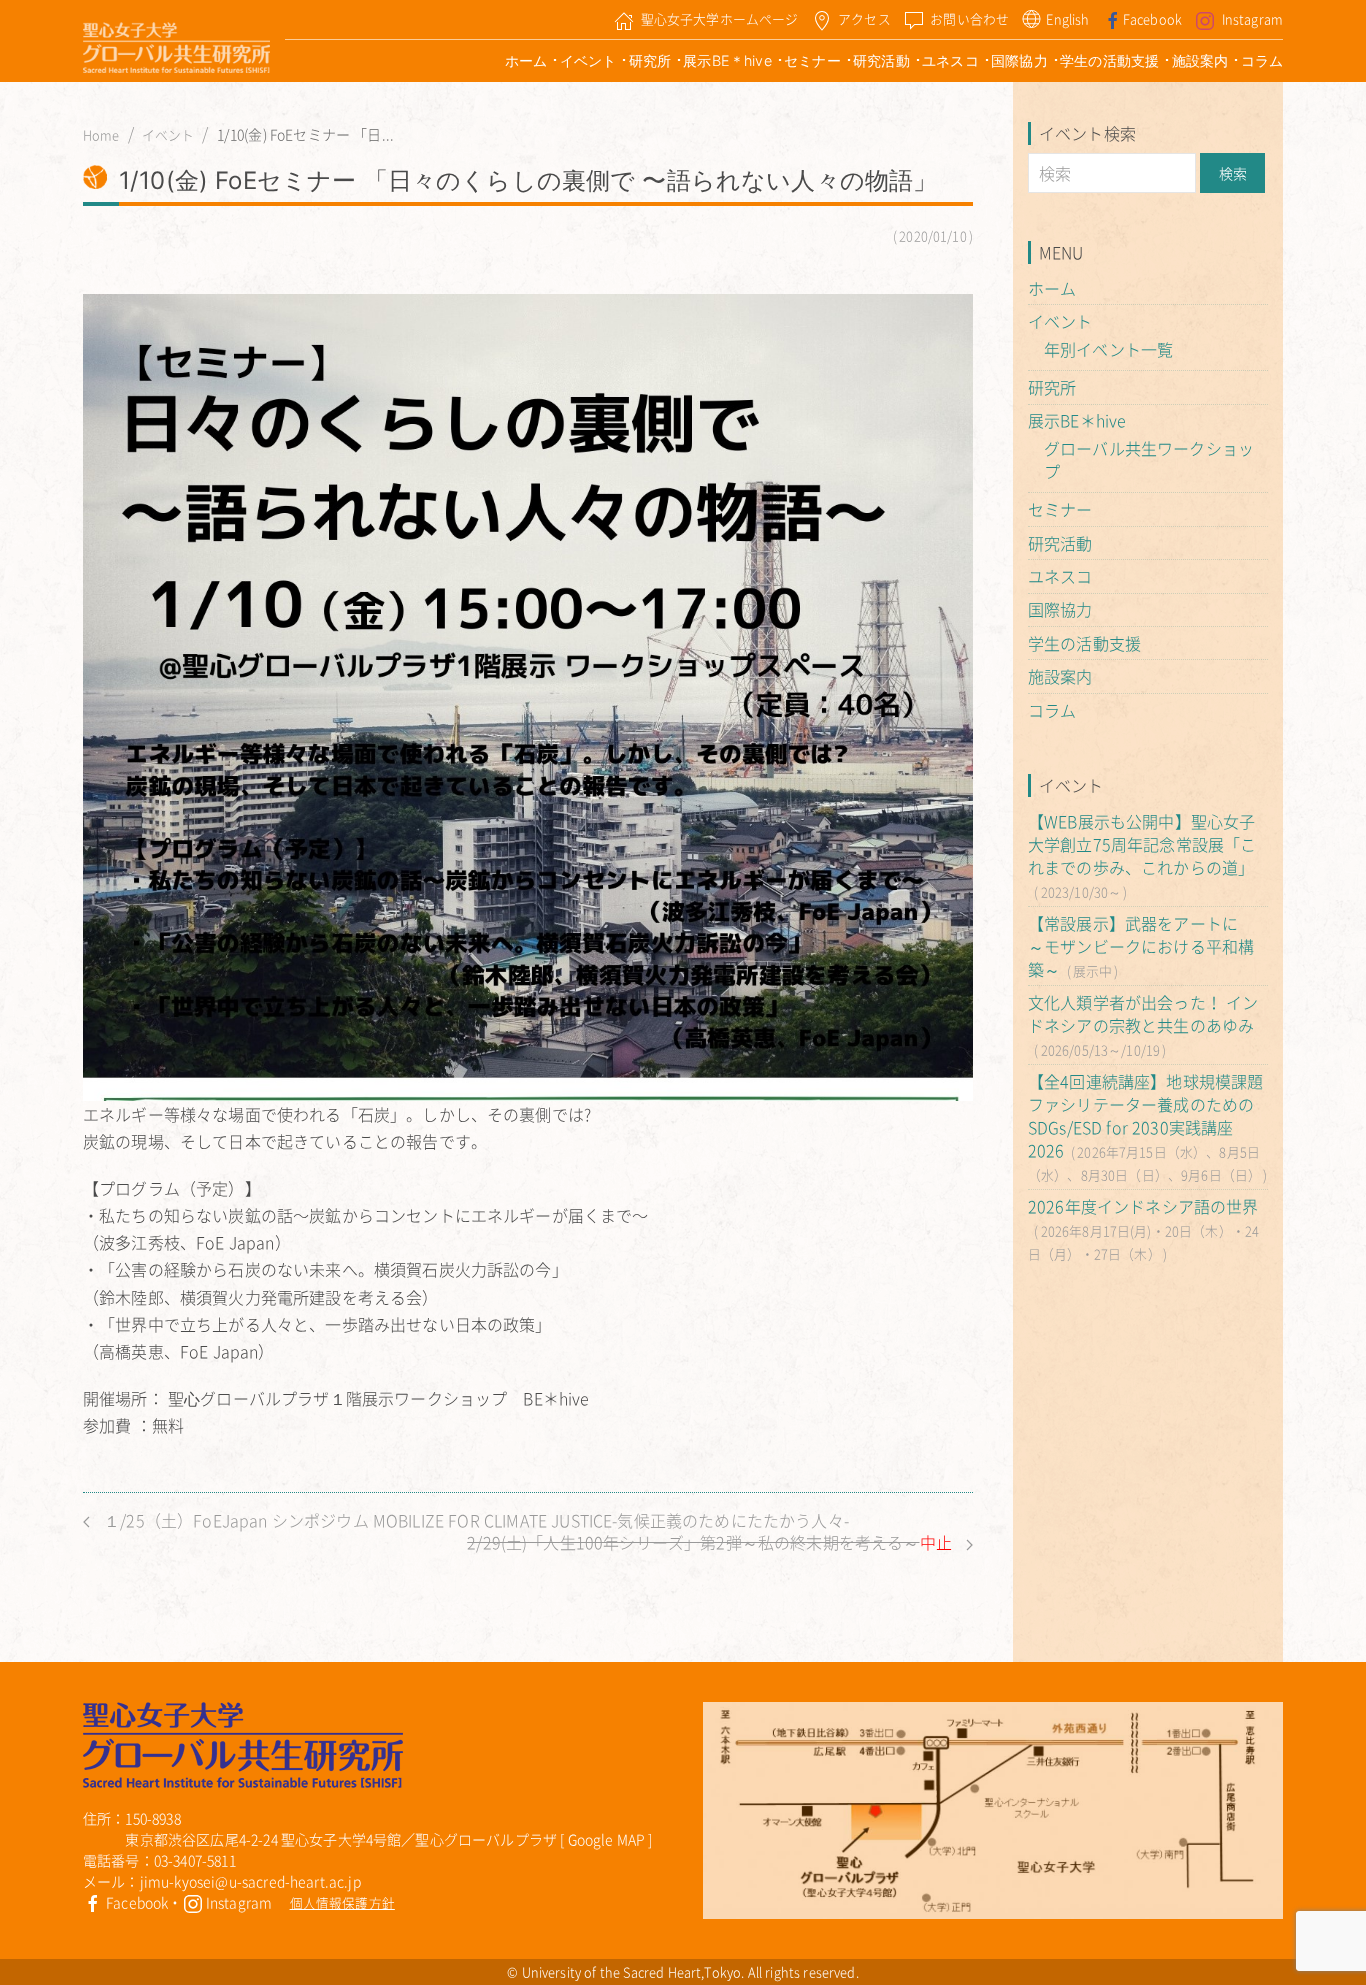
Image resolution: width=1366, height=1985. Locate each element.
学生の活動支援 (1109, 60)
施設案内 (1200, 60)
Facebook (1152, 18)
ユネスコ (950, 60)
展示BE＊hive (727, 60)
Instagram (1252, 18)
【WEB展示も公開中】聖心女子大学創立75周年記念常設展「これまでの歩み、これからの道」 (1142, 844)
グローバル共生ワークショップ (1149, 459)
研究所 (650, 60)
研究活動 (881, 60)
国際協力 (1019, 60)
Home (101, 135)
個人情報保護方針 (342, 1902)
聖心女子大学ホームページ (720, 18)
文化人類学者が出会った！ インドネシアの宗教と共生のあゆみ (1143, 1013)
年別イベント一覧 (1108, 349)
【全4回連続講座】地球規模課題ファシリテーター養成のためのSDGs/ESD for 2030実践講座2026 (1145, 1115)
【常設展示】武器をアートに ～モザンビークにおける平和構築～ (1141, 946)
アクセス (864, 18)
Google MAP (607, 1839)
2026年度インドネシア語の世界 (1143, 1206)
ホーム (526, 60)
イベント (588, 60)
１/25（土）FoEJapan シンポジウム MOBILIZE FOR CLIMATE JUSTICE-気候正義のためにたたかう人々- (474, 1520)
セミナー (812, 60)
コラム (1262, 60)
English (1067, 18)
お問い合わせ (969, 18)
